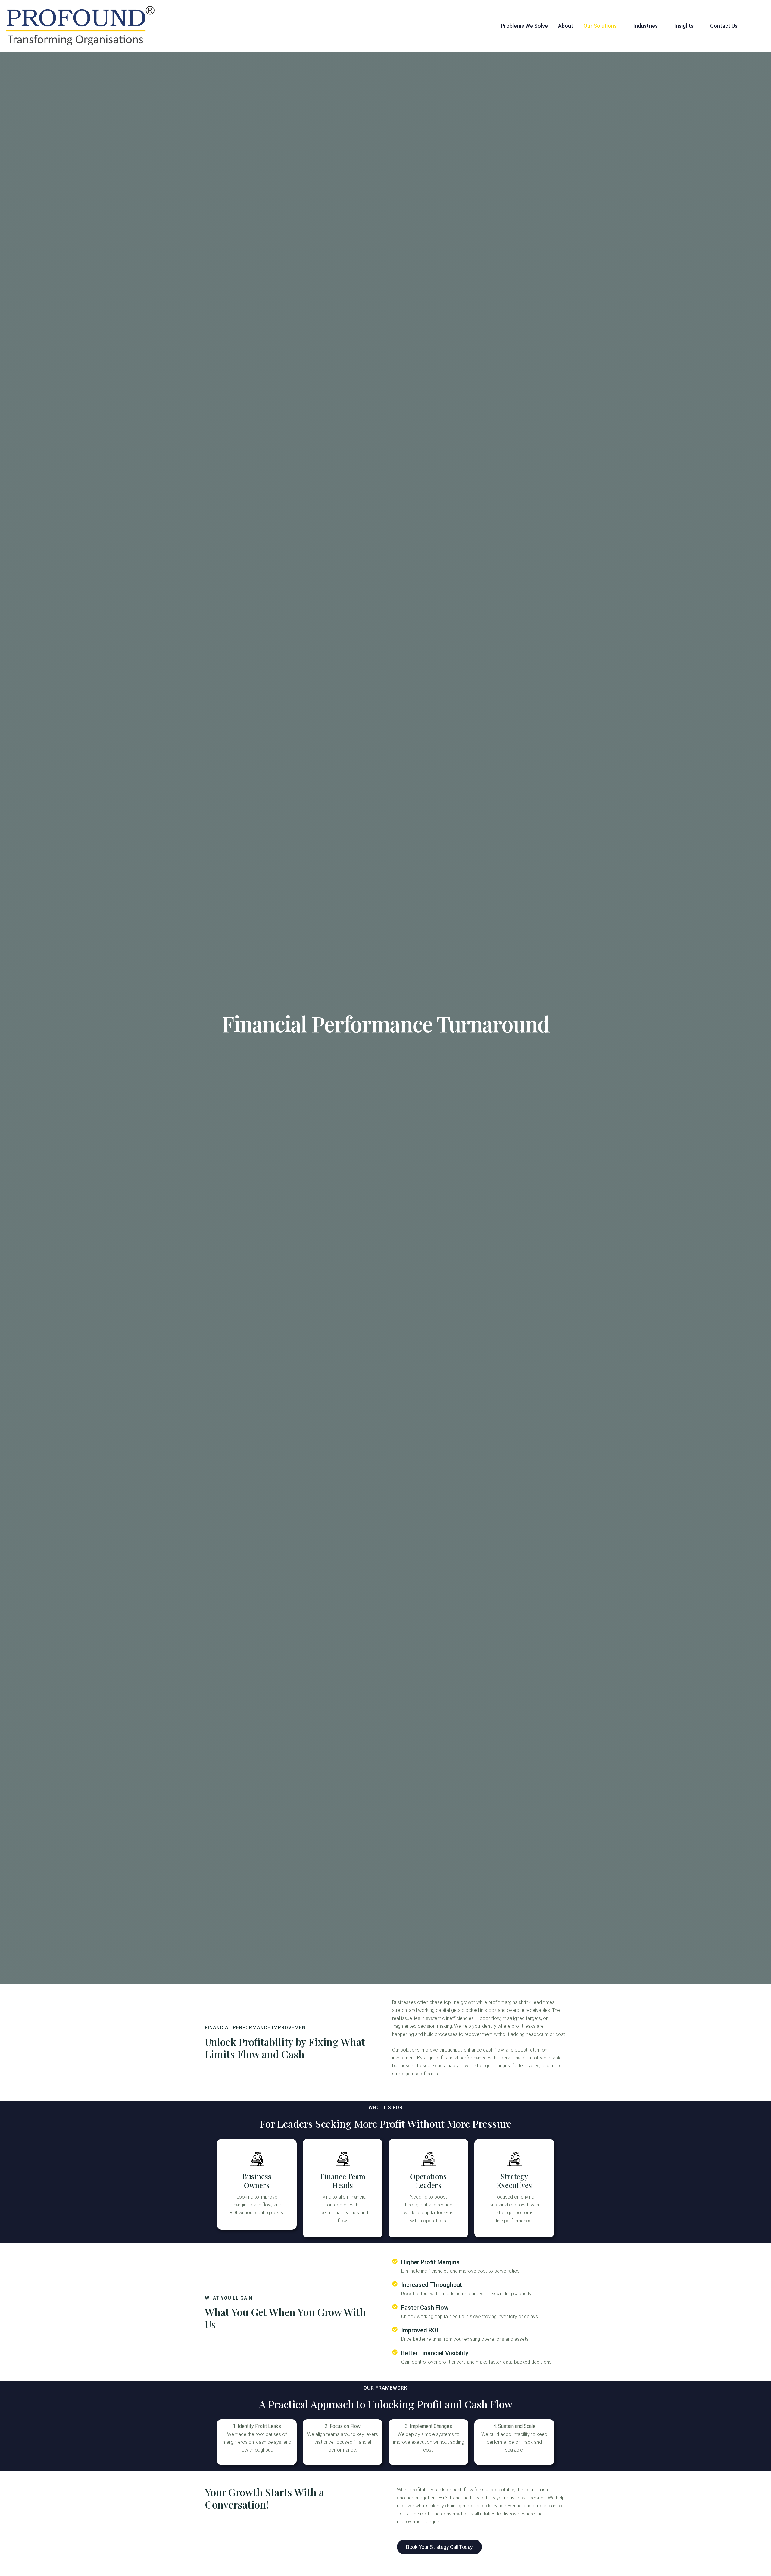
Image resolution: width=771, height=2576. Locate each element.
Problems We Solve (524, 26)
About (566, 26)
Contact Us (724, 26)
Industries (646, 26)
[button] (603, 26)
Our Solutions (600, 26)
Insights (684, 26)
